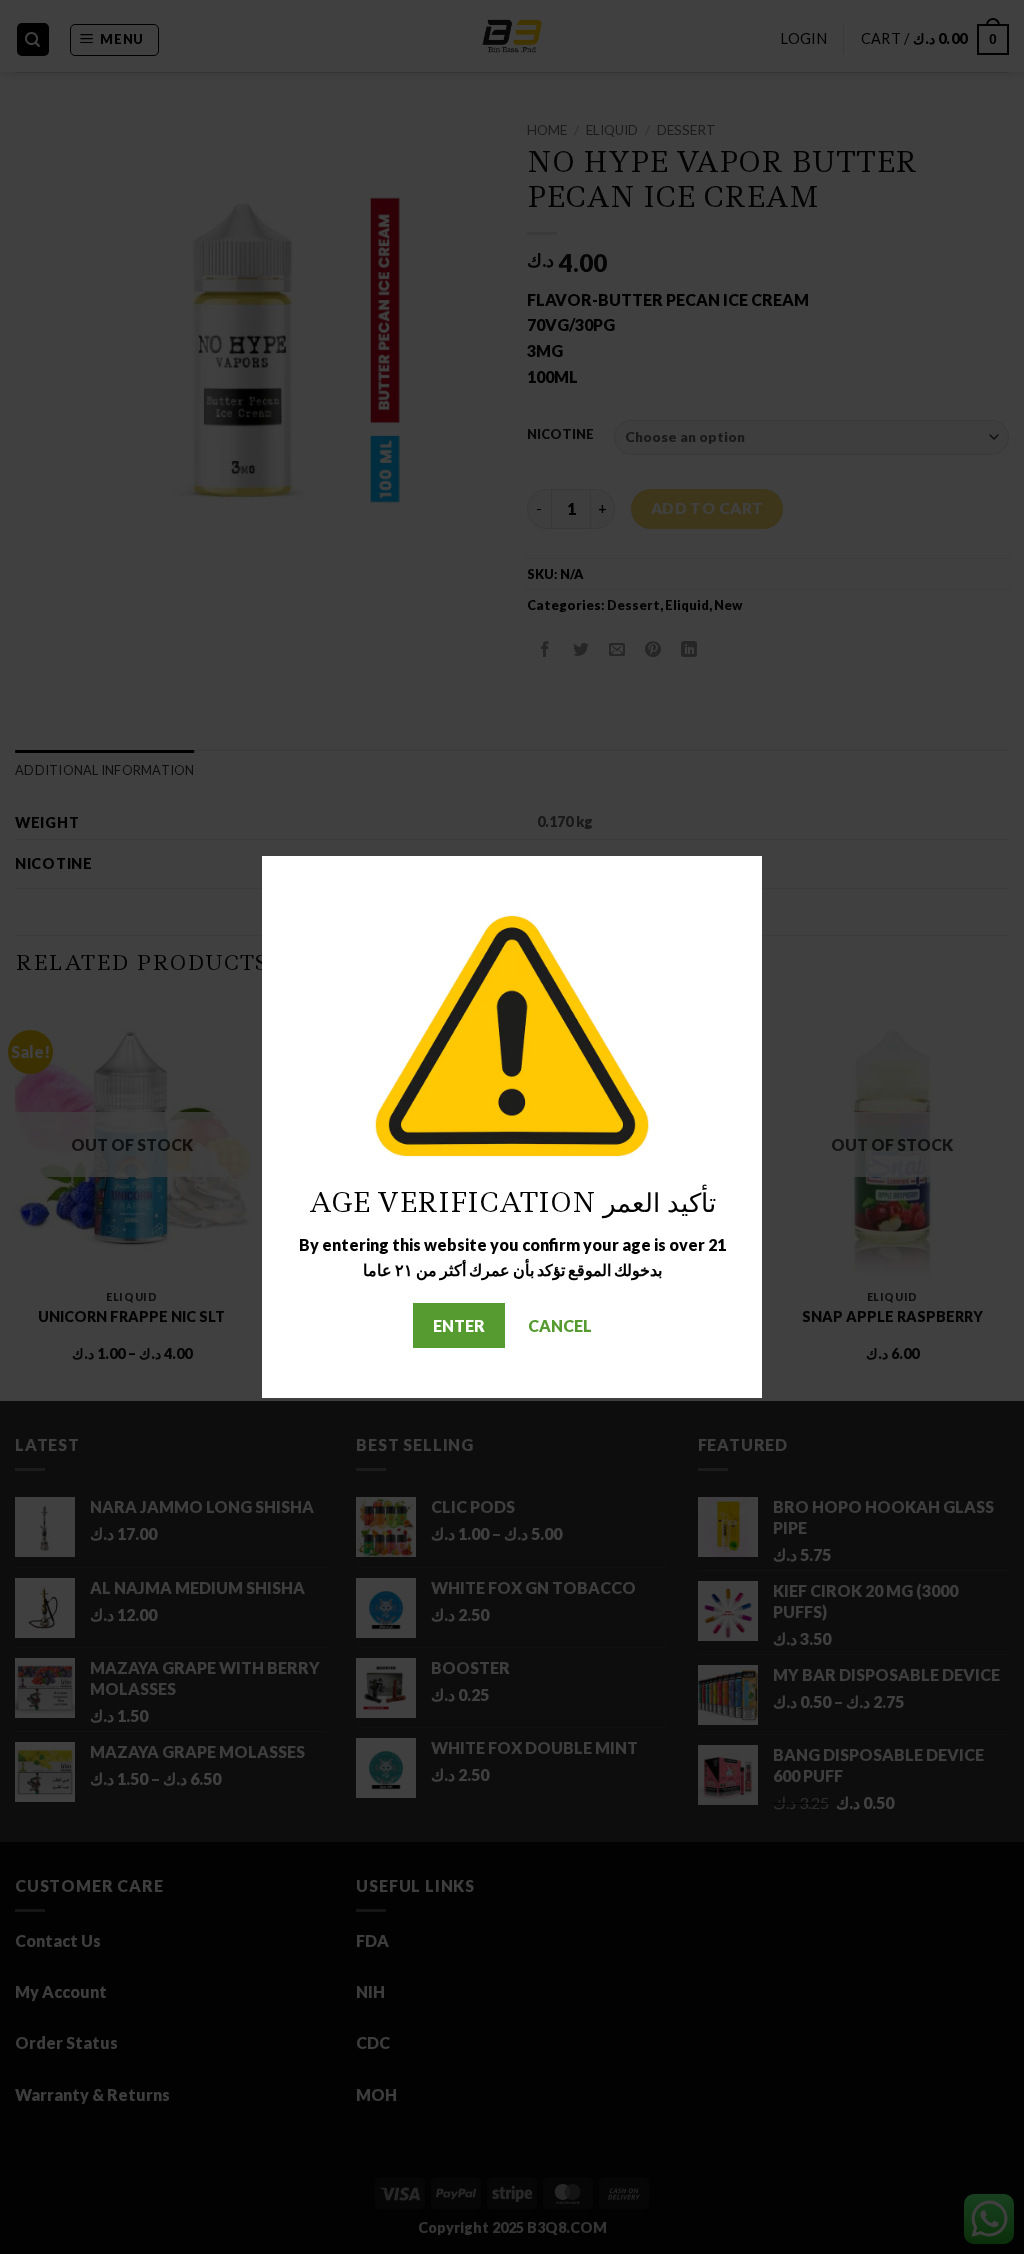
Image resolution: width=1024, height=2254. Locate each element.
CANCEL (560, 1325)
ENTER (459, 1325)
